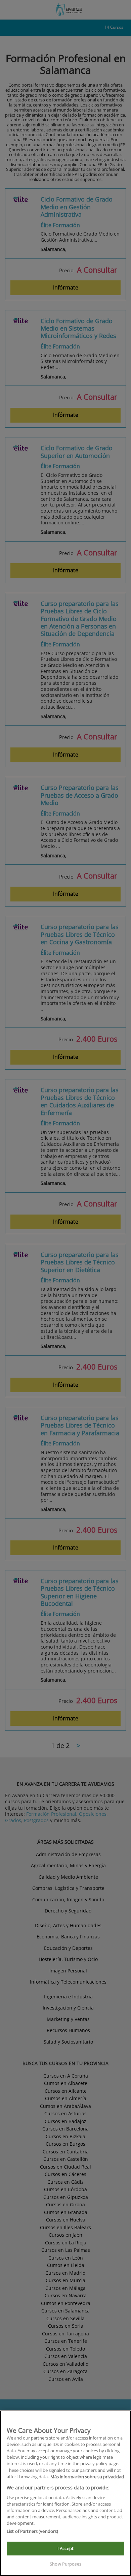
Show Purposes (65, 2564)
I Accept (65, 2548)
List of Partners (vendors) (32, 2531)
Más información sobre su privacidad (87, 2477)
